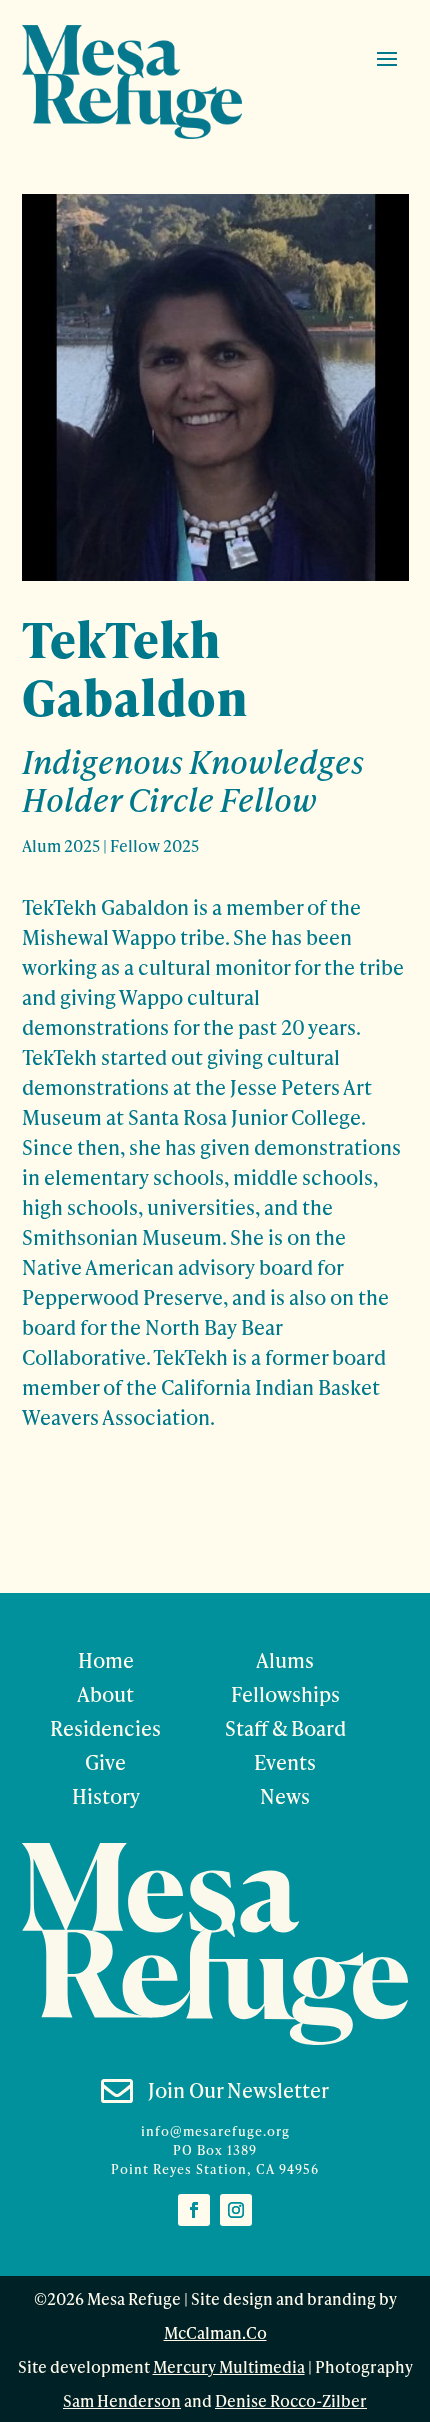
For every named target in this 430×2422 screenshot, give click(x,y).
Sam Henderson (122, 2400)
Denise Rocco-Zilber (291, 2400)
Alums (285, 1660)
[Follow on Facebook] (194, 2210)
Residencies (105, 1728)
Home (106, 1660)
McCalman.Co (215, 2332)
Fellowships (285, 1694)
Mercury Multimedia (229, 2366)
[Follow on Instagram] (236, 2210)
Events (285, 1762)
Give (105, 1762)
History (106, 1796)
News (285, 1796)
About (105, 1694)
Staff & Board (285, 1728)
